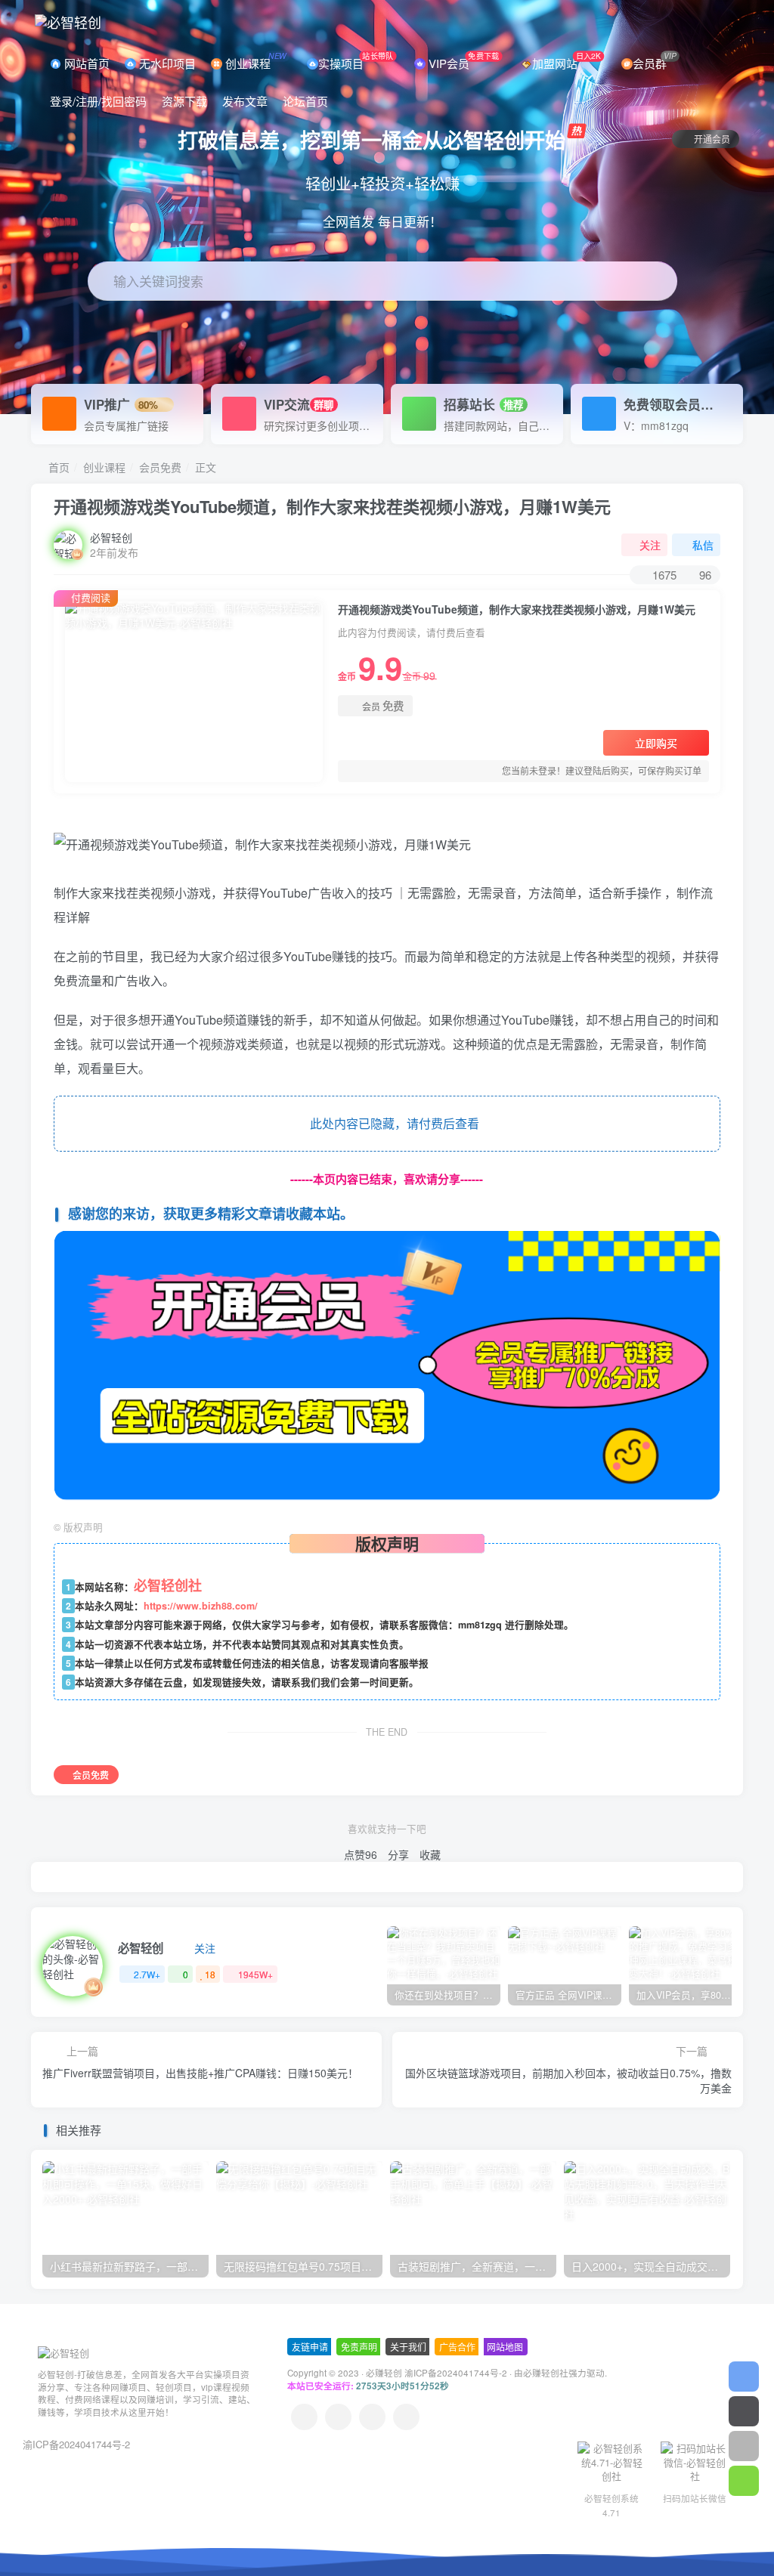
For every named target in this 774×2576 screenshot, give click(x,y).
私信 (703, 545)
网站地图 (505, 2347)
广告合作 (457, 2347)
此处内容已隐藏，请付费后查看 (392, 1123)
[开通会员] (744, 2411)
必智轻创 (111, 537)
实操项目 (356, 60)
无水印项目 (166, 63)
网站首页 (85, 63)
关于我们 (408, 2347)
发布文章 (245, 101)
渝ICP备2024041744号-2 (76, 2444)
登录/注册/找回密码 (98, 101)
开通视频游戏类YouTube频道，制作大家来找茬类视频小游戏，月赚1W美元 (332, 506)
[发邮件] (406, 2417)
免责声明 (359, 2347)
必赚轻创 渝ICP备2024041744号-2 (437, 2373)
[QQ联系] (338, 2417)
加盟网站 (567, 60)
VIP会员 (462, 60)
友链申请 (310, 2347)
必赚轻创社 (546, 2373)
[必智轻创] (63, 2352)
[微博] (372, 2417)
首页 (57, 467)
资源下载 (184, 101)
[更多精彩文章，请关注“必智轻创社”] (387, 1367)
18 (210, 1974)
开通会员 (712, 139)
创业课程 (254, 60)
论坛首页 (305, 101)
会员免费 (160, 467)
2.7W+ (147, 1974)
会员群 (654, 60)
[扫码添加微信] (744, 2481)
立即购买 (656, 743)
